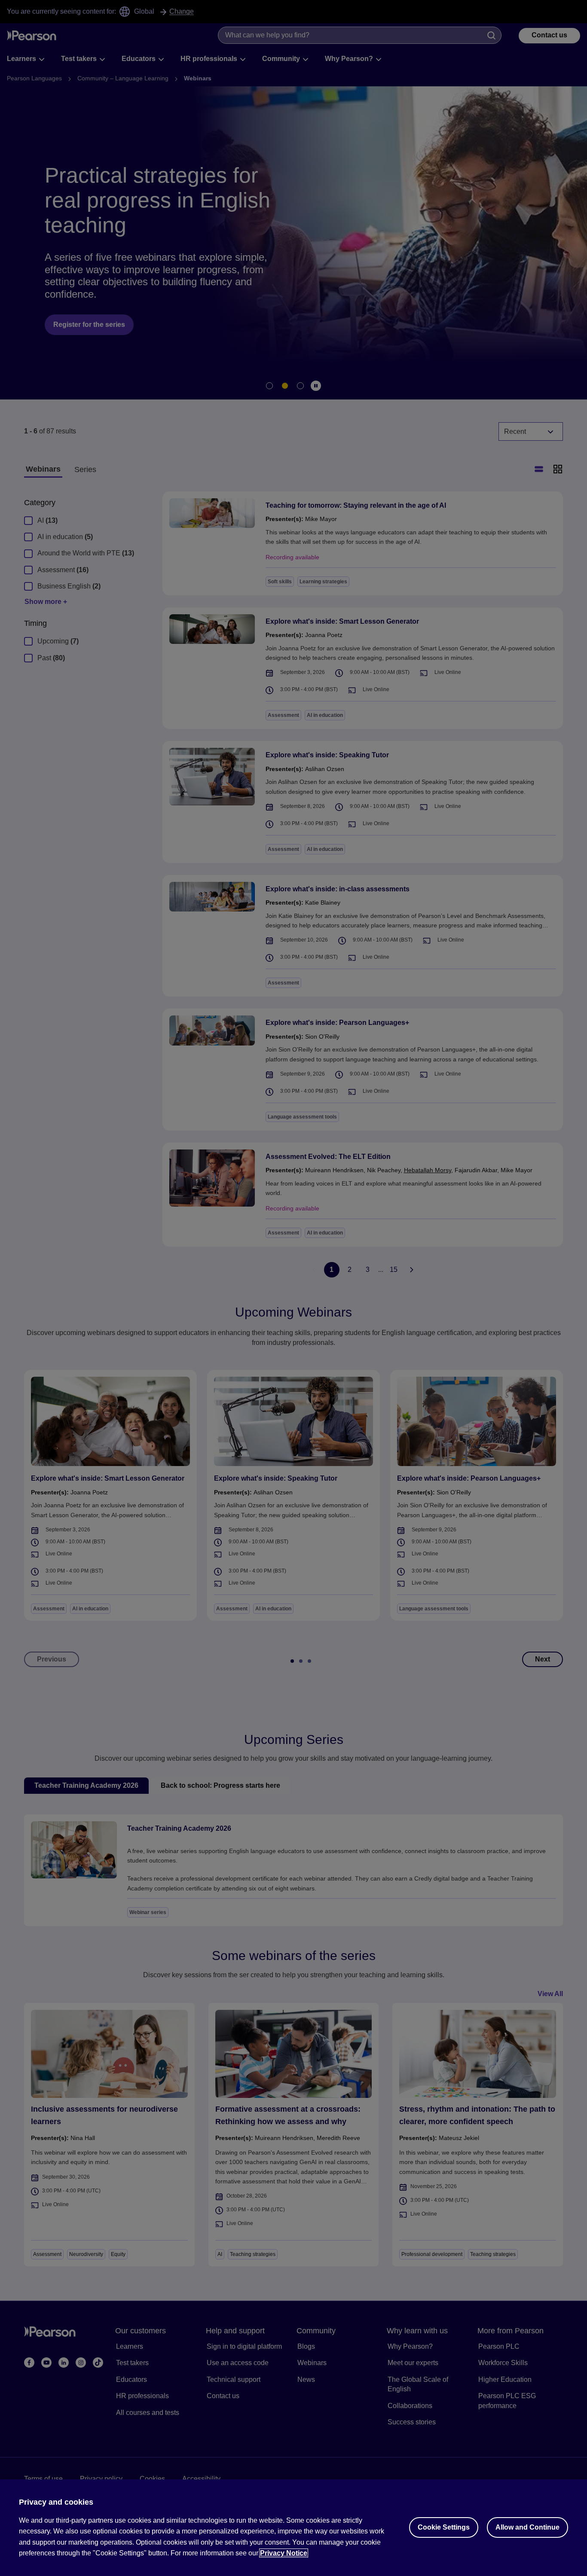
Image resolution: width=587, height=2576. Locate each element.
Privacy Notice (284, 2553)
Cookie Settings (444, 2527)
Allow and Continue (527, 2527)
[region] (293, 2528)
